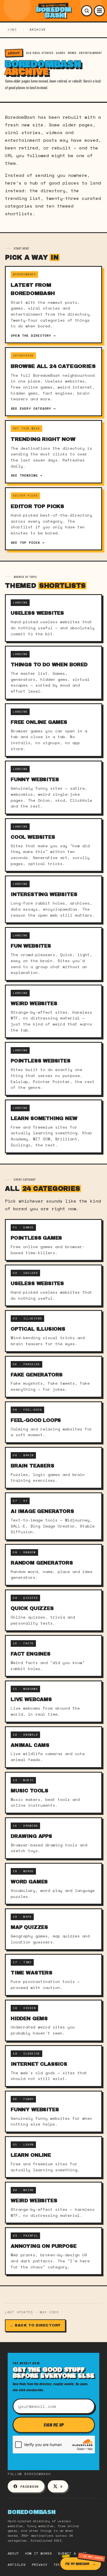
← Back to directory (35, 2325)
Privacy (40, 2565)
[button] (87, 11)
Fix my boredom (77, 2564)
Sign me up (54, 2425)
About (13, 2553)
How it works (38, 2553)
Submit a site (73, 2553)
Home (12, 30)
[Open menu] (99, 11)
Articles (17, 2565)
